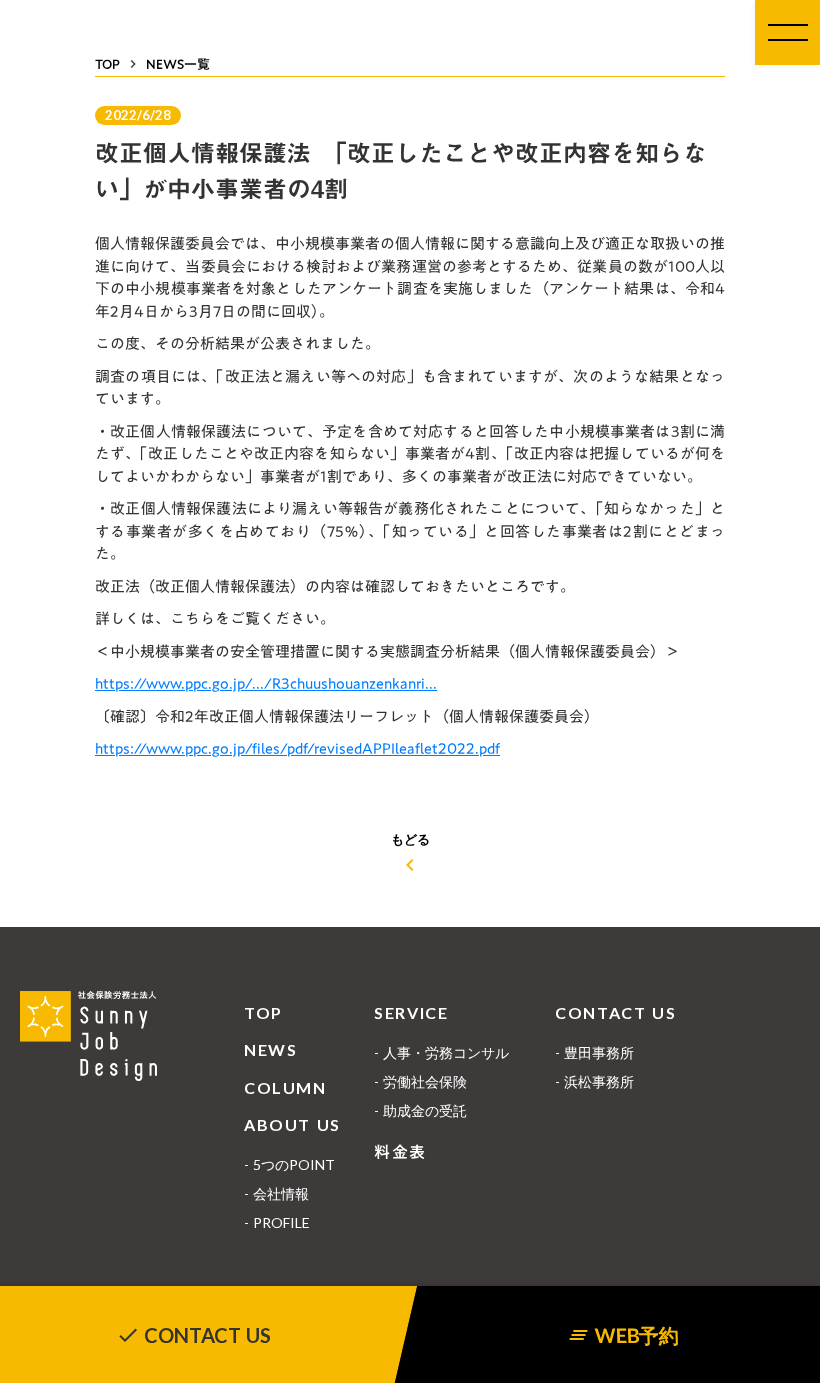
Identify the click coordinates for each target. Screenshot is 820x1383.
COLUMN (285, 1087)
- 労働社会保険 (420, 1081)
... (431, 683)
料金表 (400, 1152)
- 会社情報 (276, 1193)
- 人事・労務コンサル (441, 1052)
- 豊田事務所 (594, 1052)
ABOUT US (292, 1124)
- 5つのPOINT (289, 1164)
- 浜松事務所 (594, 1081)
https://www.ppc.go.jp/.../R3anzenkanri (260, 683)
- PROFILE (277, 1222)
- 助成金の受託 (420, 1110)
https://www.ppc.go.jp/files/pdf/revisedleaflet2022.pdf (297, 748)
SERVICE (411, 1012)
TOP (263, 1012)
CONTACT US (615, 1012)
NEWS (270, 1049)
